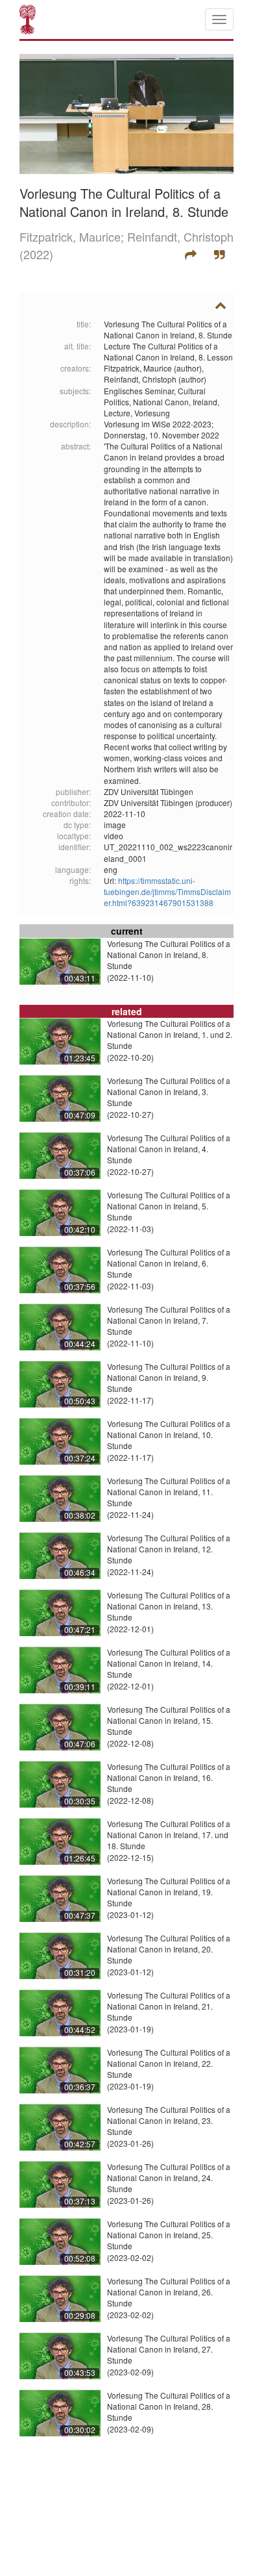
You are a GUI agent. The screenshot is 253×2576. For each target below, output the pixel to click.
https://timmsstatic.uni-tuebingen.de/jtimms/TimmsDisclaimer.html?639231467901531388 (167, 891)
